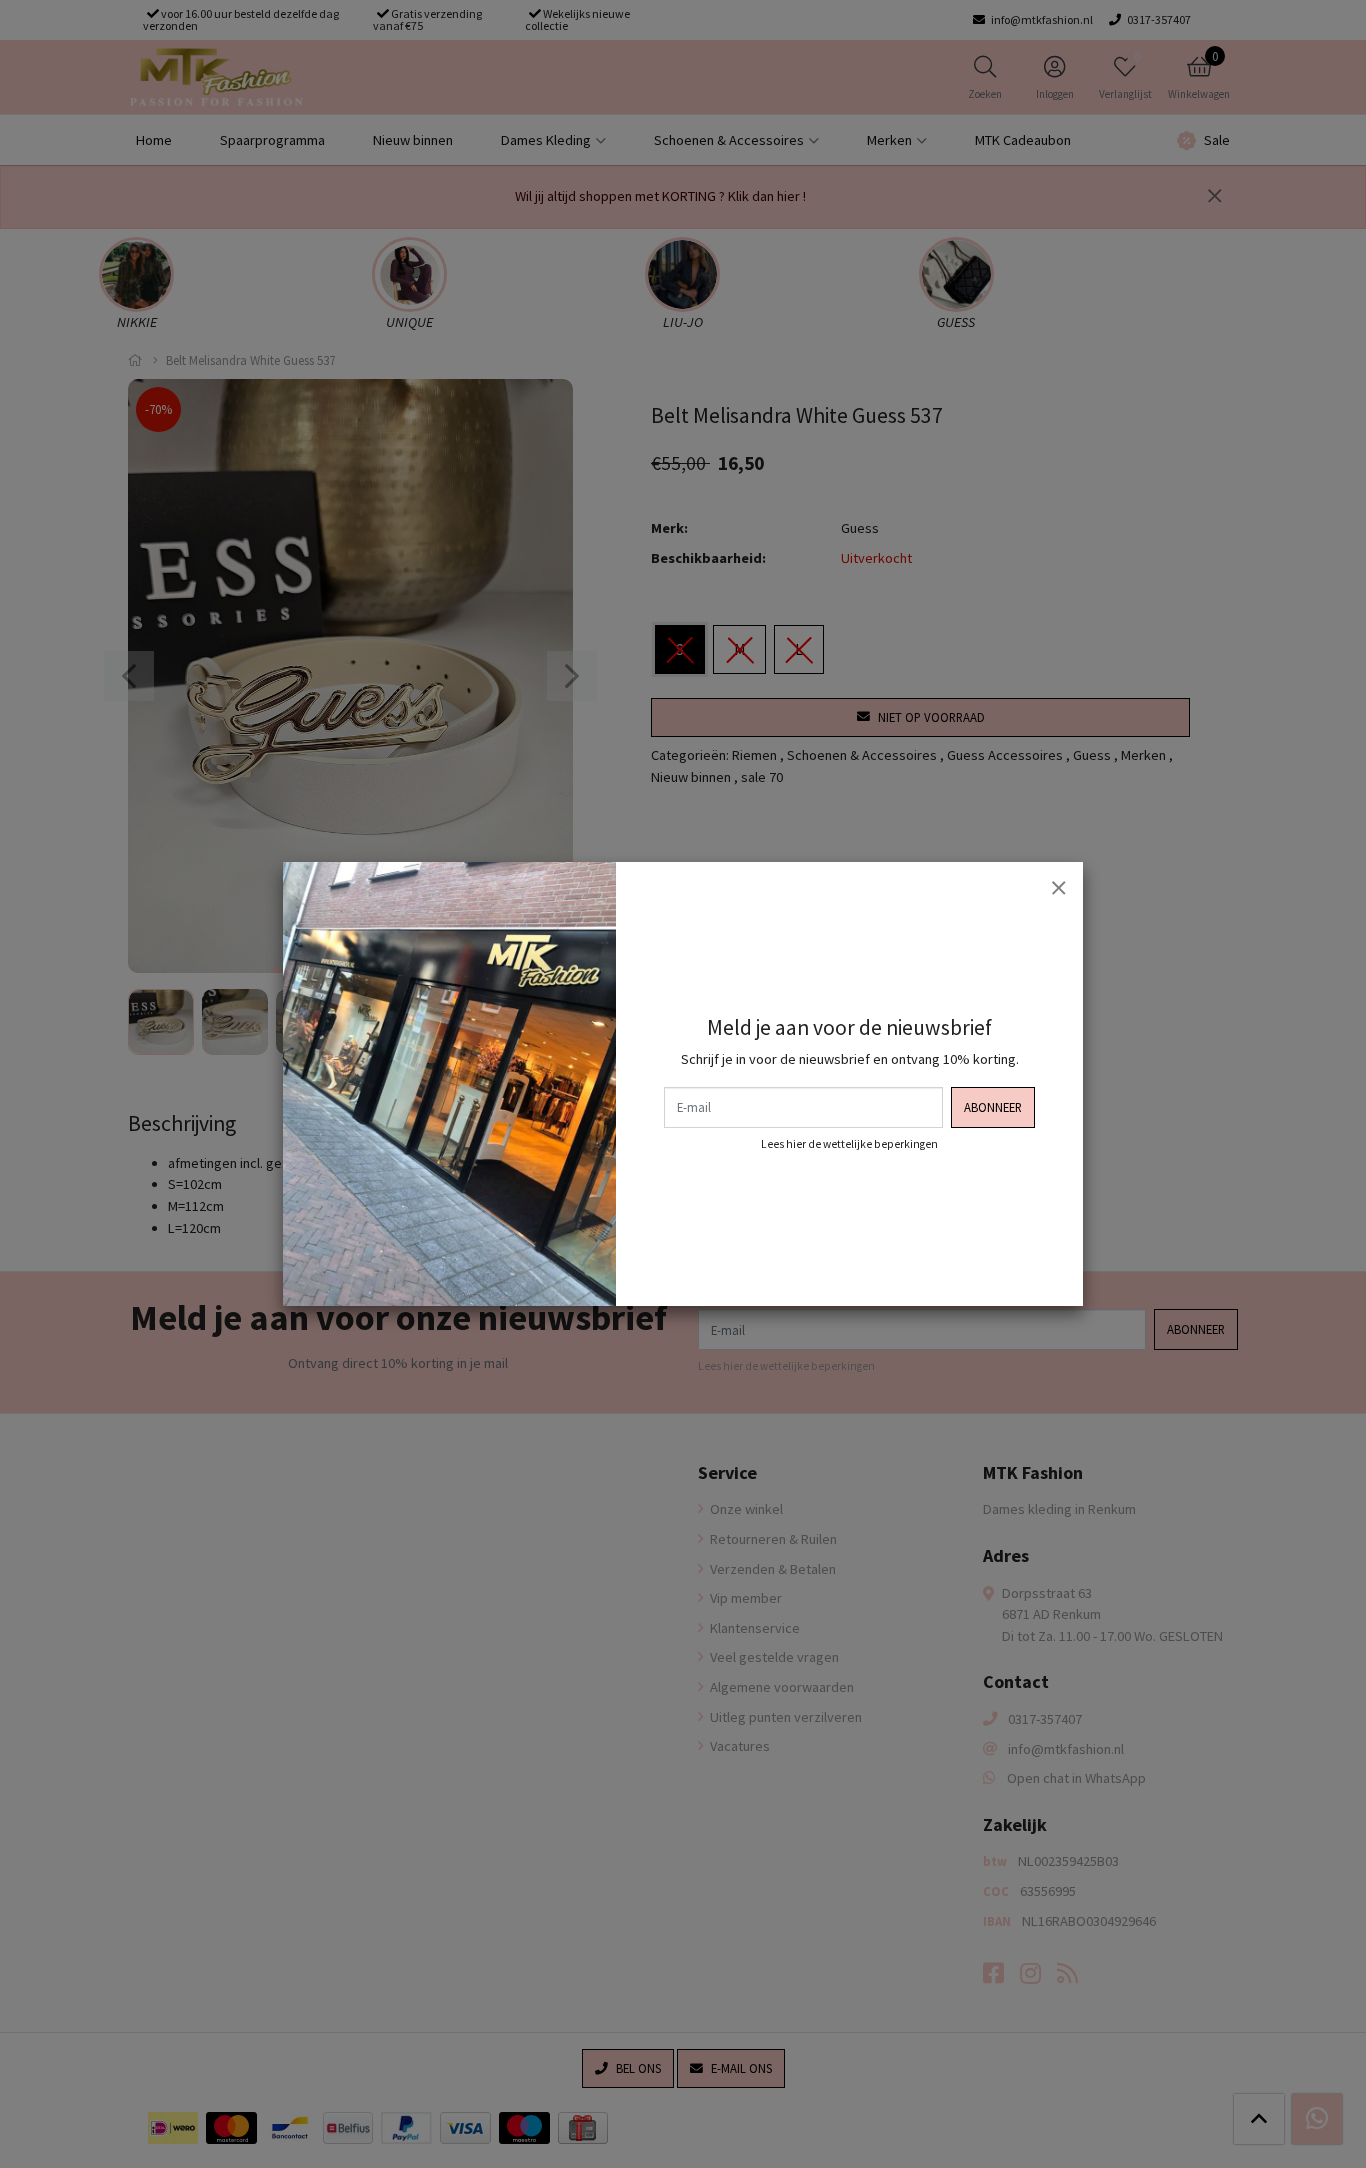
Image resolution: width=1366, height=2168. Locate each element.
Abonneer (993, 1107)
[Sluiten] (1058, 887)
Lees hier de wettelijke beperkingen (849, 1144)
